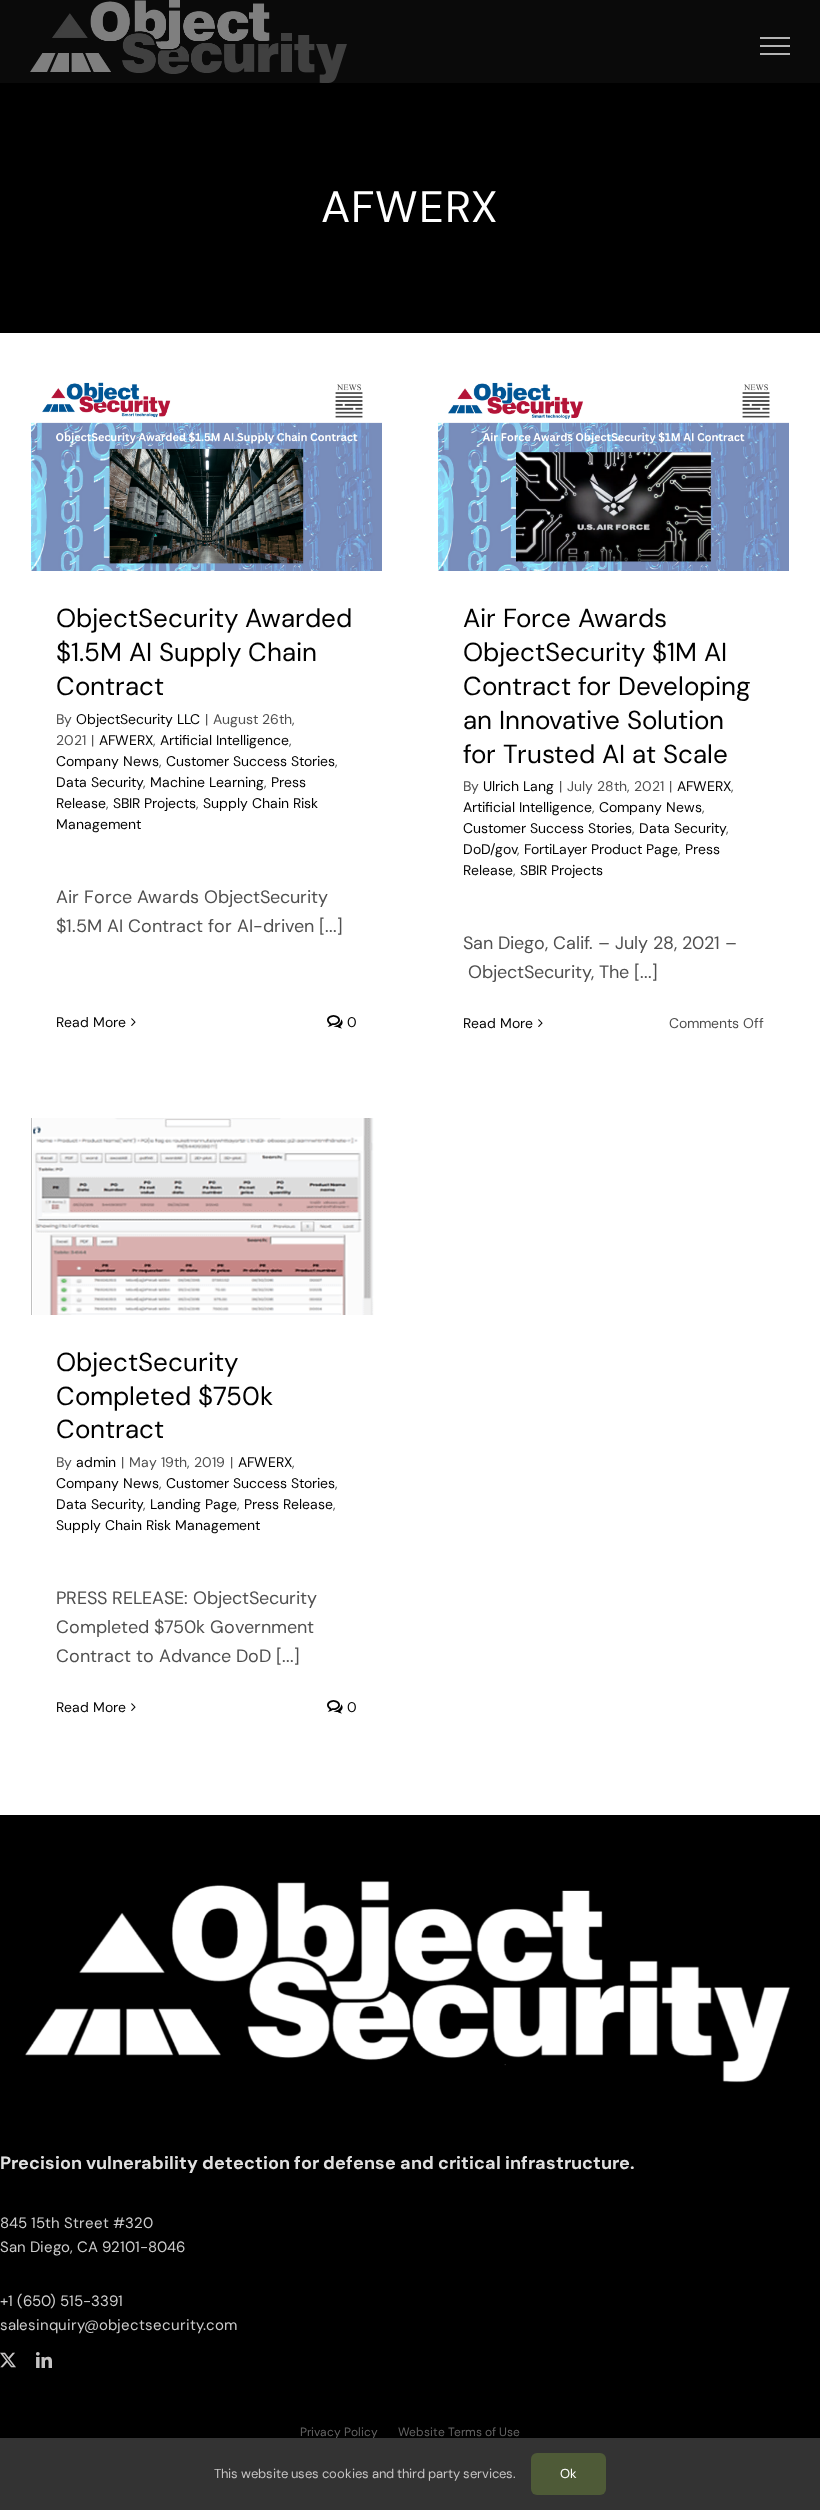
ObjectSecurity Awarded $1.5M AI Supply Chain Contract (204, 652)
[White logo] (410, 1849)
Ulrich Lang (518, 786)
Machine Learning (207, 782)
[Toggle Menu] (775, 46)
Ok (568, 2473)
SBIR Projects (154, 803)
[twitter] (8, 2360)
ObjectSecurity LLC (138, 719)
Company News (107, 761)
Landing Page (193, 1504)
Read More (91, 1022)
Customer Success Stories (250, 761)
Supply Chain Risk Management (158, 1525)
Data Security (99, 782)
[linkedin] (44, 2360)
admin (96, 1462)
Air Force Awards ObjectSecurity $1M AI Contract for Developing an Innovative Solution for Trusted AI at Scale (607, 685)
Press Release (288, 1504)
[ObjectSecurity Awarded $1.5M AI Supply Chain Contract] (206, 473)
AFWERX (126, 740)
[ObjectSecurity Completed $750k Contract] (206, 1216)
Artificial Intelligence (224, 740)
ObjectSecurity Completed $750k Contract (164, 1396)
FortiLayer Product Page (601, 849)
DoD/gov (490, 849)
